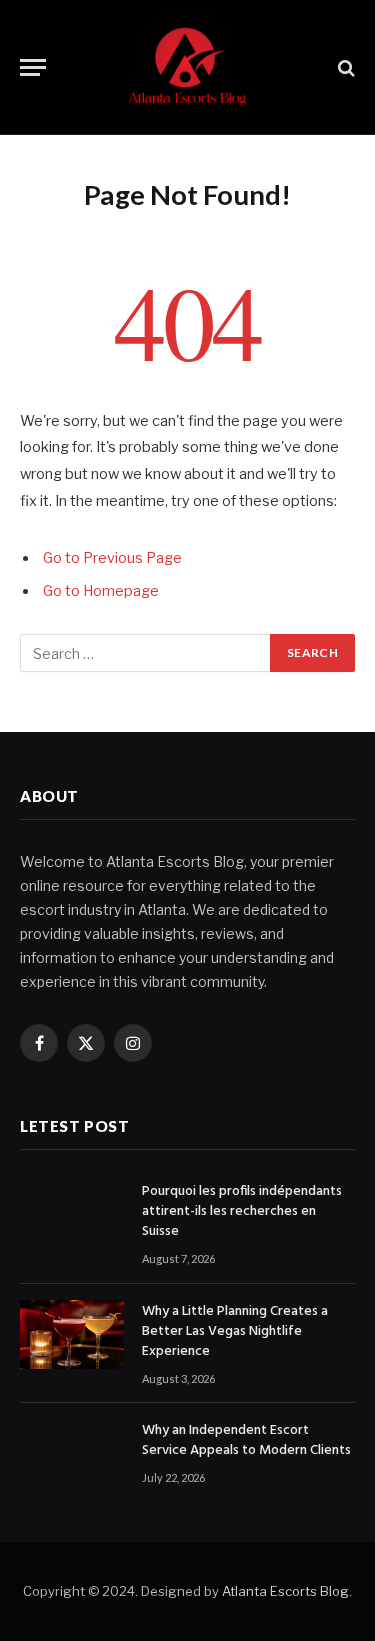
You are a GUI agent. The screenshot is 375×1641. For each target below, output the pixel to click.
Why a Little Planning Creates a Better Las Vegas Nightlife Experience (235, 1331)
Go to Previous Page (112, 558)
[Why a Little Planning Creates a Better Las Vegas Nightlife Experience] (72, 1334)
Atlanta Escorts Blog (285, 1591)
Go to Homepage (101, 591)
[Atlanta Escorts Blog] (187, 67)
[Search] (344, 67)
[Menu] (33, 67)
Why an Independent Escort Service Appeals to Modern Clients (246, 1440)
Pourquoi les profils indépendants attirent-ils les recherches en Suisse (242, 1211)
